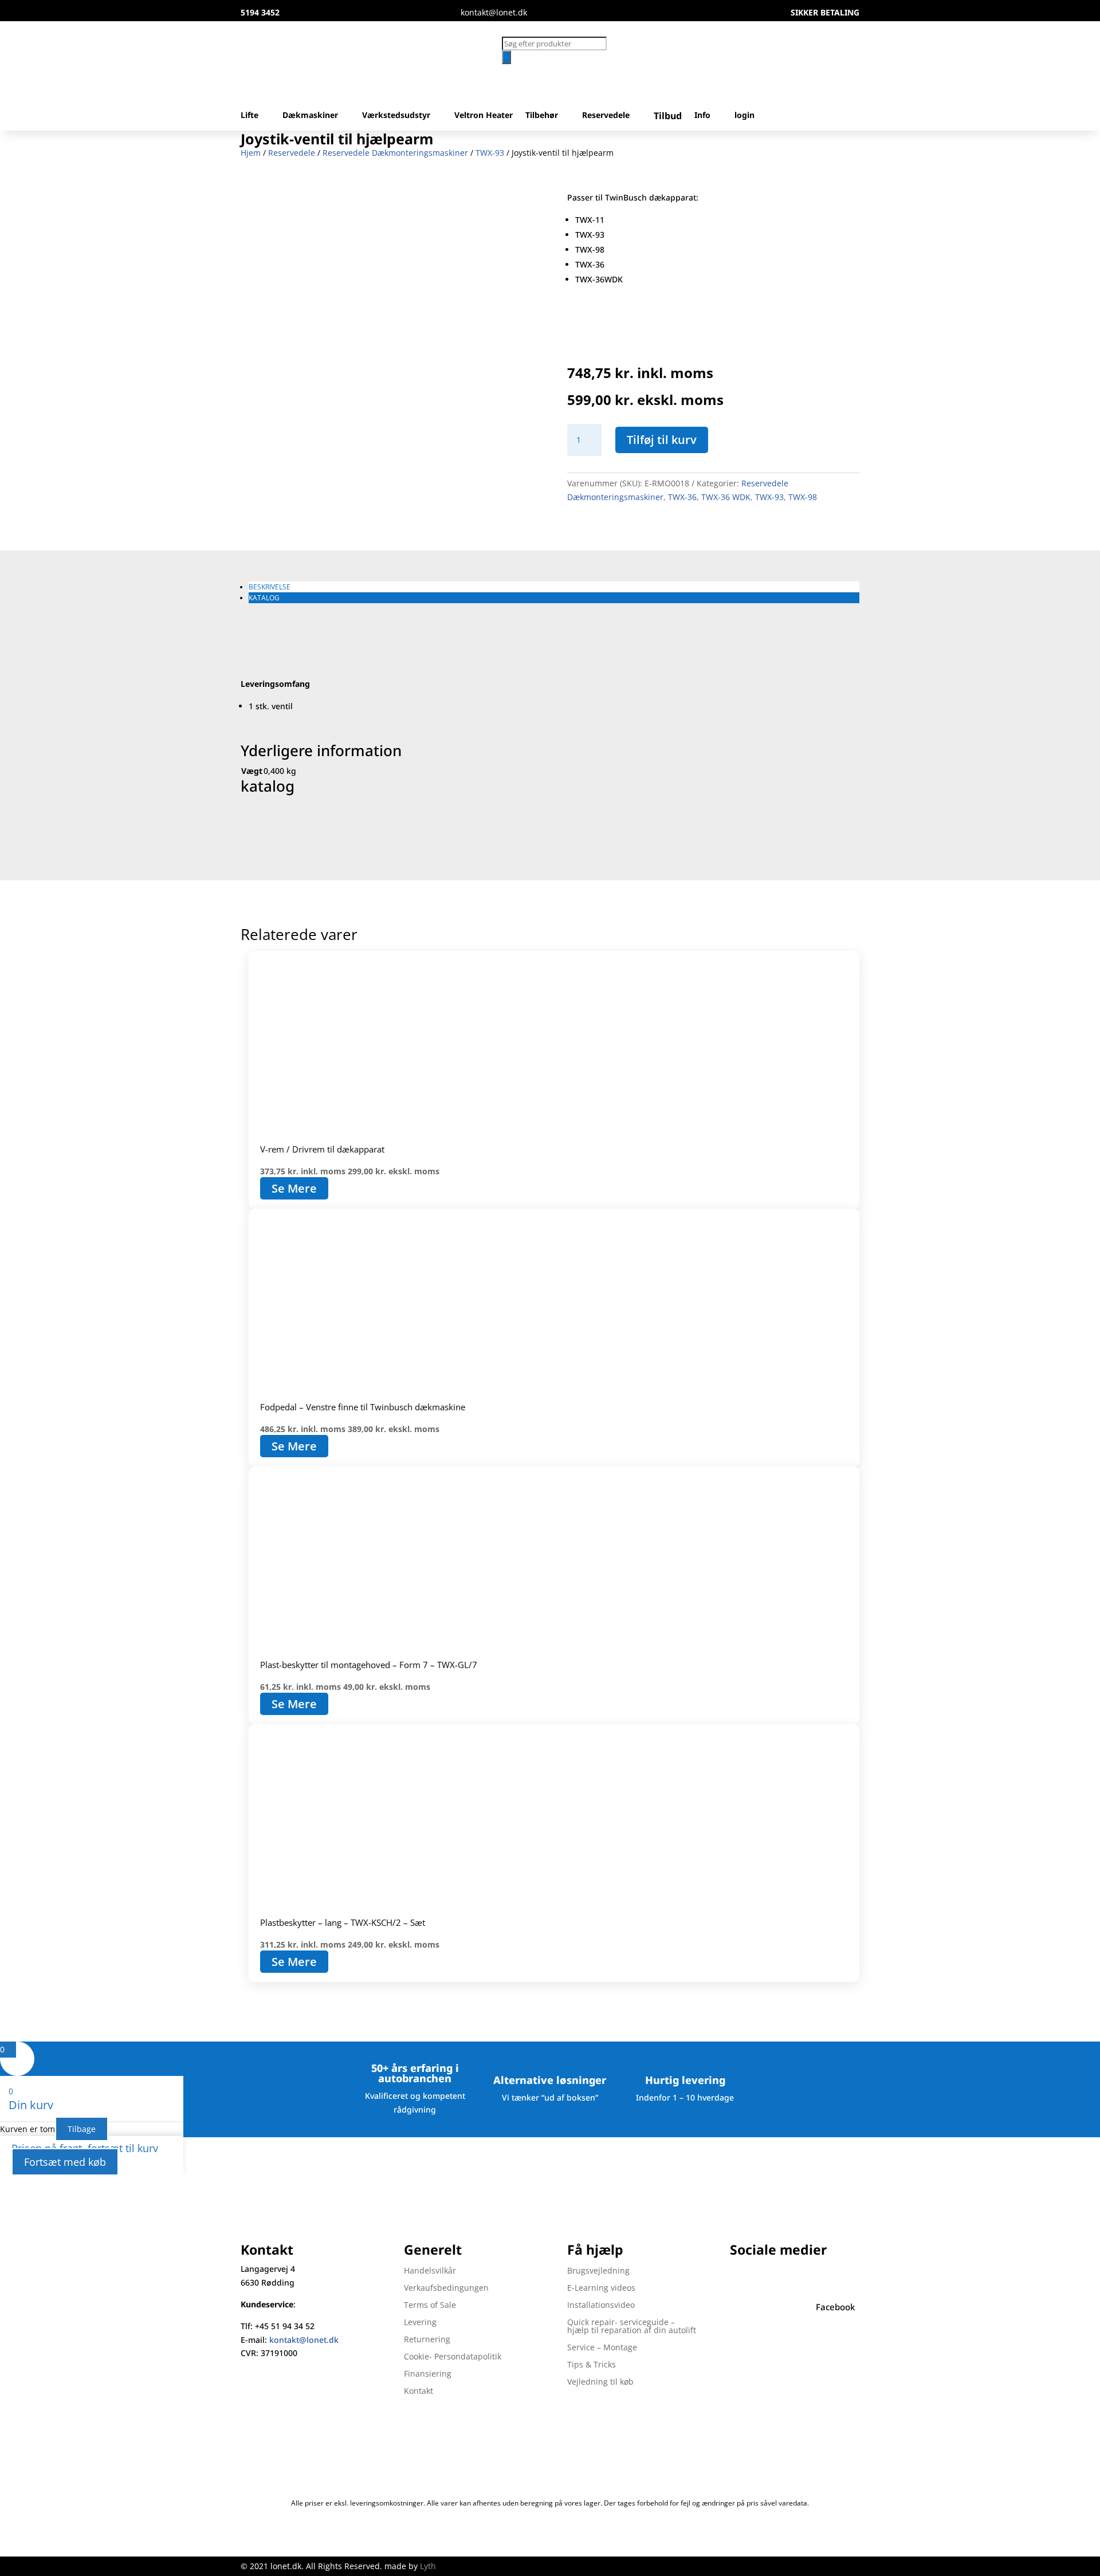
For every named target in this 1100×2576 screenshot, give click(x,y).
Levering (420, 2323)
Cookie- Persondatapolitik (453, 2357)
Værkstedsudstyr (396, 116)
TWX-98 (803, 497)
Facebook (835, 2307)
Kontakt (419, 2392)
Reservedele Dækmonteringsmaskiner (395, 153)
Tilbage (82, 2129)
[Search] (506, 57)
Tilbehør (542, 116)
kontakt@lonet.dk (304, 2340)
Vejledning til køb (600, 2382)
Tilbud (668, 117)
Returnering (427, 2340)
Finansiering (428, 2374)
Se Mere (294, 1188)
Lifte (250, 116)
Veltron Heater (484, 116)
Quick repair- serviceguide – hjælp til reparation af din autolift (632, 2327)
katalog (264, 598)
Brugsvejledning (598, 2271)
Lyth (428, 2566)
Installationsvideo (601, 2306)
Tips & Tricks (592, 2365)
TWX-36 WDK (726, 497)
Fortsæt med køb (65, 2162)
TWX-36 (682, 497)
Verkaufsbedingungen (446, 2288)
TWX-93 (490, 153)
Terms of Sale (430, 2306)
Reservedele (606, 116)
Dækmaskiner (310, 116)
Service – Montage (602, 2348)
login (745, 116)
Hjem (251, 153)
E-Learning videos (601, 2288)
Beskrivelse (270, 587)
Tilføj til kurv (662, 440)
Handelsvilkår (430, 2271)
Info (702, 116)
